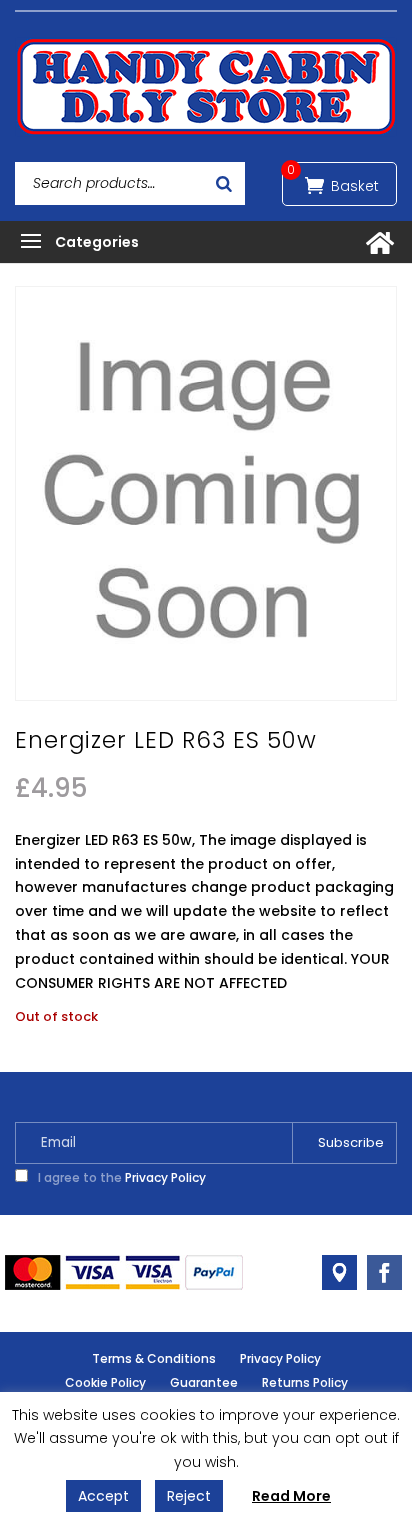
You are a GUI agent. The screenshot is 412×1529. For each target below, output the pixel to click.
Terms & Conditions (154, 1358)
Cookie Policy (105, 1382)
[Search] (224, 183)
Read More (291, 1496)
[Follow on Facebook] (384, 1272)
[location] (339, 1272)
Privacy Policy (165, 1177)
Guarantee (204, 1382)
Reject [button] (189, 1496)
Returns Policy (305, 1382)
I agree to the (120, 1177)
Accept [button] (103, 1496)
